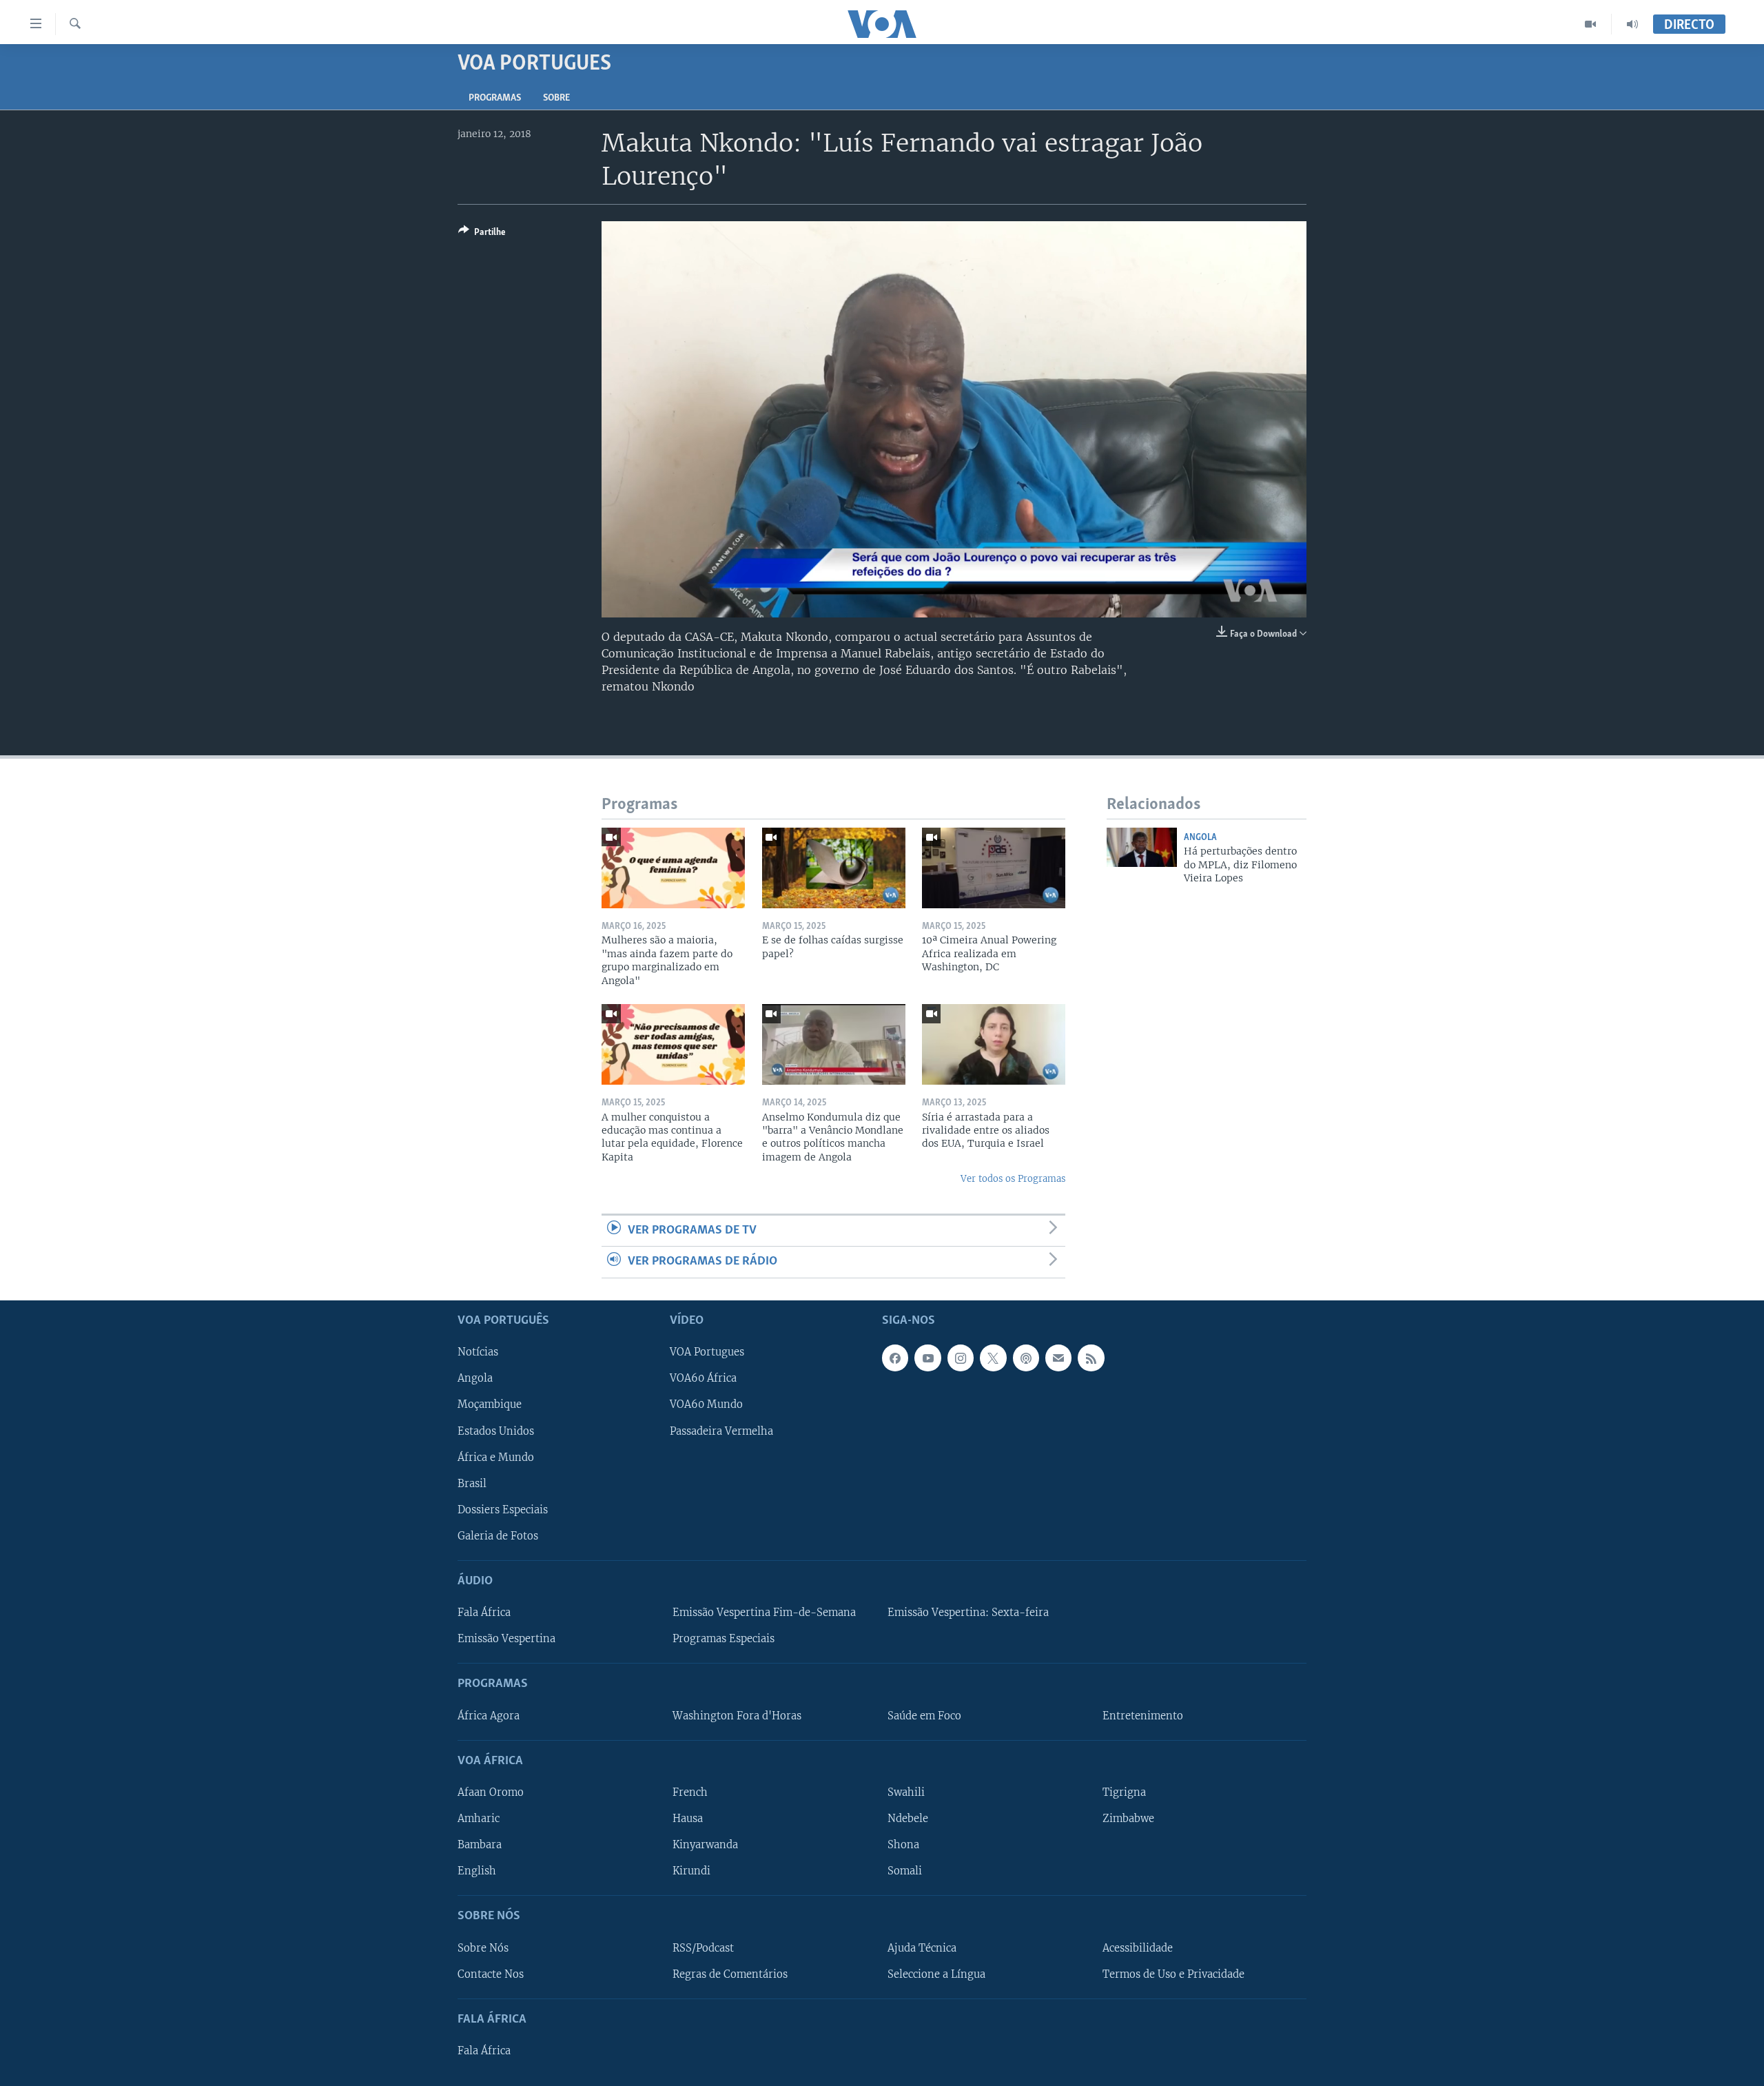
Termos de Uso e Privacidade (1173, 1974)
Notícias (478, 1352)
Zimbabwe (1128, 1819)
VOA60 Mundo (706, 1404)
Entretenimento (1143, 1715)
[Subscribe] (1058, 1358)
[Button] (482, 234)
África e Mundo (496, 1457)
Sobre (556, 98)
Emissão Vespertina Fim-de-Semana (764, 1613)
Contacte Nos (491, 1974)
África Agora (489, 1715)
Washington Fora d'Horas (737, 1715)
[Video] (1591, 24)
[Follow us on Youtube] (927, 1358)
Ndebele (908, 1819)
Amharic (479, 1819)
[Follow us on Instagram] (961, 1358)
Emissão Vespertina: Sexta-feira (968, 1613)
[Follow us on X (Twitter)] (993, 1358)
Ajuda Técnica (922, 1947)
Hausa (688, 1819)
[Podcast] (1026, 1358)
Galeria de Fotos (498, 1535)
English (477, 1871)
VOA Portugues (707, 1352)
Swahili (906, 1792)
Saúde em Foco (924, 1715)
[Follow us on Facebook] (895, 1358)
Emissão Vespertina (506, 1639)
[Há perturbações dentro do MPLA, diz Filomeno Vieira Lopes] (1142, 847)
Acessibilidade (1138, 1947)
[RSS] (1091, 1358)
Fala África (484, 1613)
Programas (495, 98)
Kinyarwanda (705, 1845)
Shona (903, 1845)
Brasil (472, 1483)
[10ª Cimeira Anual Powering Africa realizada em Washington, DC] (994, 868)
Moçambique (490, 1404)
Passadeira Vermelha (721, 1431)
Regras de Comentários (730, 1974)
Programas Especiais (724, 1639)
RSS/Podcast (703, 1947)
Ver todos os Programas (1013, 1179)
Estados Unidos (496, 1431)
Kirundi (691, 1871)
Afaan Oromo (491, 1792)
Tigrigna (1124, 1792)
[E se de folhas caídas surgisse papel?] (834, 868)
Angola (1200, 838)
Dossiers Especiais (503, 1509)
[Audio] (1632, 24)
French (690, 1792)
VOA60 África (703, 1378)
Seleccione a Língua (936, 1974)
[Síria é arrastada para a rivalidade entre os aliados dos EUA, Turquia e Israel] (994, 1044)
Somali (905, 1871)
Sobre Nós (483, 1947)
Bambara (480, 1845)
